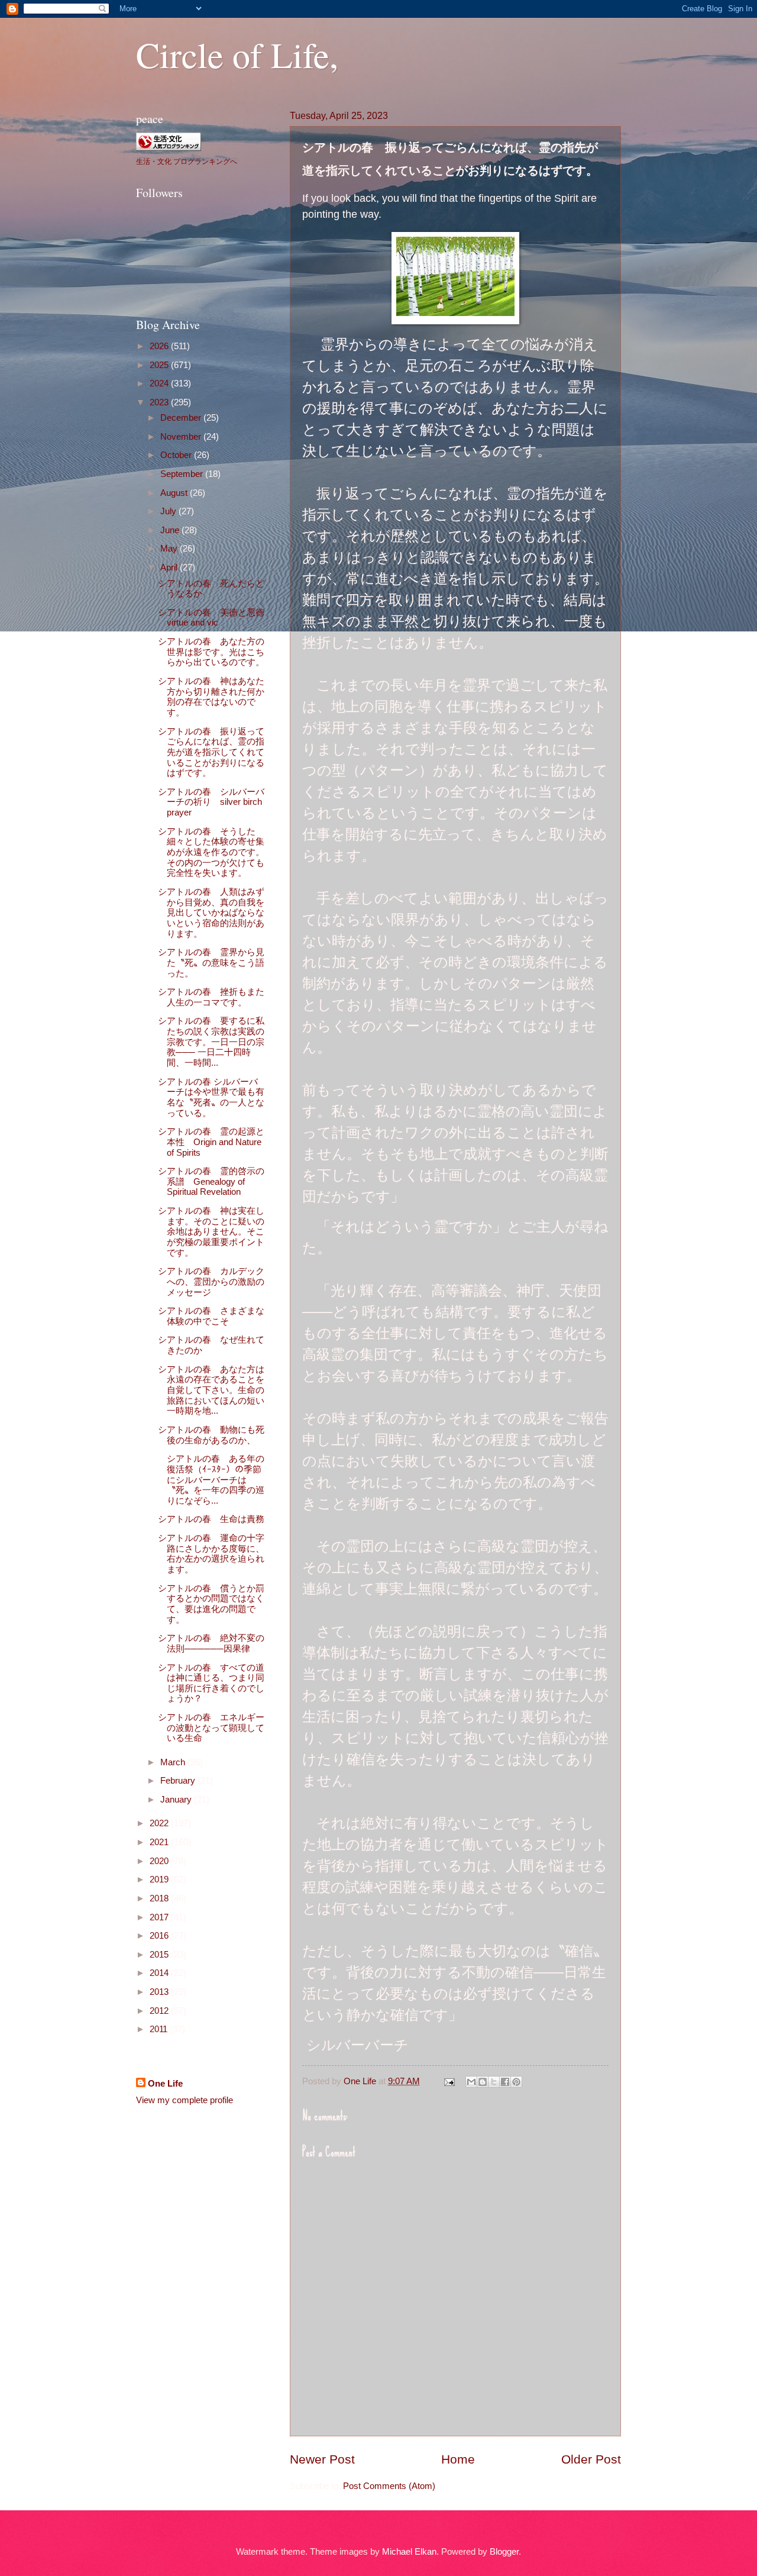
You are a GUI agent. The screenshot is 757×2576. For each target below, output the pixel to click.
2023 (160, 402)
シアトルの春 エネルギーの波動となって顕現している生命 (211, 1728)
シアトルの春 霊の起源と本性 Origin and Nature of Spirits (211, 1142)
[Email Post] (448, 2081)
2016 (160, 1936)
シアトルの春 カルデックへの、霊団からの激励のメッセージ (211, 1281)
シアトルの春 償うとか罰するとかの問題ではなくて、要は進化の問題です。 (211, 1604)
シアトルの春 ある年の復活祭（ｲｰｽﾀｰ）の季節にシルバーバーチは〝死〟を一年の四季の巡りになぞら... (211, 1480)
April (170, 568)
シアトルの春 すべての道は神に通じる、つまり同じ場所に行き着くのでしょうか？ (211, 1683)
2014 (160, 1973)
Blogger (504, 2552)
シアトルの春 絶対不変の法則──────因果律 (211, 1643)
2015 (160, 1955)
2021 (160, 1842)
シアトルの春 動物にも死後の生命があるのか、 (211, 1435)
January (177, 1800)
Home (458, 2459)
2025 (160, 365)
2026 (160, 346)
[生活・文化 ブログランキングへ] (169, 147)
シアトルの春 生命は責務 (211, 1519)
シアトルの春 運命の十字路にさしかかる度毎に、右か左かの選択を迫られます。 (211, 1554)
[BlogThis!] (483, 2082)
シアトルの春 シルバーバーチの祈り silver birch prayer (211, 802)
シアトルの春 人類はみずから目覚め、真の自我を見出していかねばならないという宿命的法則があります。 (211, 913)
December (182, 418)
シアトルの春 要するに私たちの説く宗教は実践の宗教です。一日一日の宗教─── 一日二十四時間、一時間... (211, 1042)
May (170, 549)
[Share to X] (494, 2082)
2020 (160, 1861)
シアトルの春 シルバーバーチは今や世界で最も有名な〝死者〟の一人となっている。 (211, 1097)
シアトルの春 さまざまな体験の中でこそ (211, 1316)
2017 (160, 1917)
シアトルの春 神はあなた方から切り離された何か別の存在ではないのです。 (211, 697)
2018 (160, 1898)
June (171, 530)
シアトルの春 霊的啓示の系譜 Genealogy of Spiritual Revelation (211, 1181)
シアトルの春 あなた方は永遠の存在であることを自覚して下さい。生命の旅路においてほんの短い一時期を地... (211, 1390)
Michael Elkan (409, 2552)
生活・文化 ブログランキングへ (187, 161)
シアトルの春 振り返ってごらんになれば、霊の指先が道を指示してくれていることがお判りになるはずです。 (211, 752)
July (169, 511)
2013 (160, 1992)
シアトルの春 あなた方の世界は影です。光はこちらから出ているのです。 (211, 652)
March (174, 1762)
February (179, 1781)
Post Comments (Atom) (389, 2486)
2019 (160, 1879)
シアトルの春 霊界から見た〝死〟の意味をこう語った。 (211, 963)
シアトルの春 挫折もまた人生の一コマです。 (211, 997)
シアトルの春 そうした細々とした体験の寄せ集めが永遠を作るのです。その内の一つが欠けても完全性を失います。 (211, 852)
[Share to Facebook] (505, 2082)
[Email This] (471, 2082)
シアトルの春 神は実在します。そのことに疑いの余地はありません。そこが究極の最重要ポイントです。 (211, 1232)
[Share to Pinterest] (516, 2082)
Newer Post (322, 2459)
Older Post (591, 2459)
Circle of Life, (237, 54)
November (182, 437)
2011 (160, 2029)
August (175, 493)
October (177, 455)
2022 (160, 1823)
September (183, 474)
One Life (165, 2084)
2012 (160, 2011)
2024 (160, 383)
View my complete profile (185, 2100)
